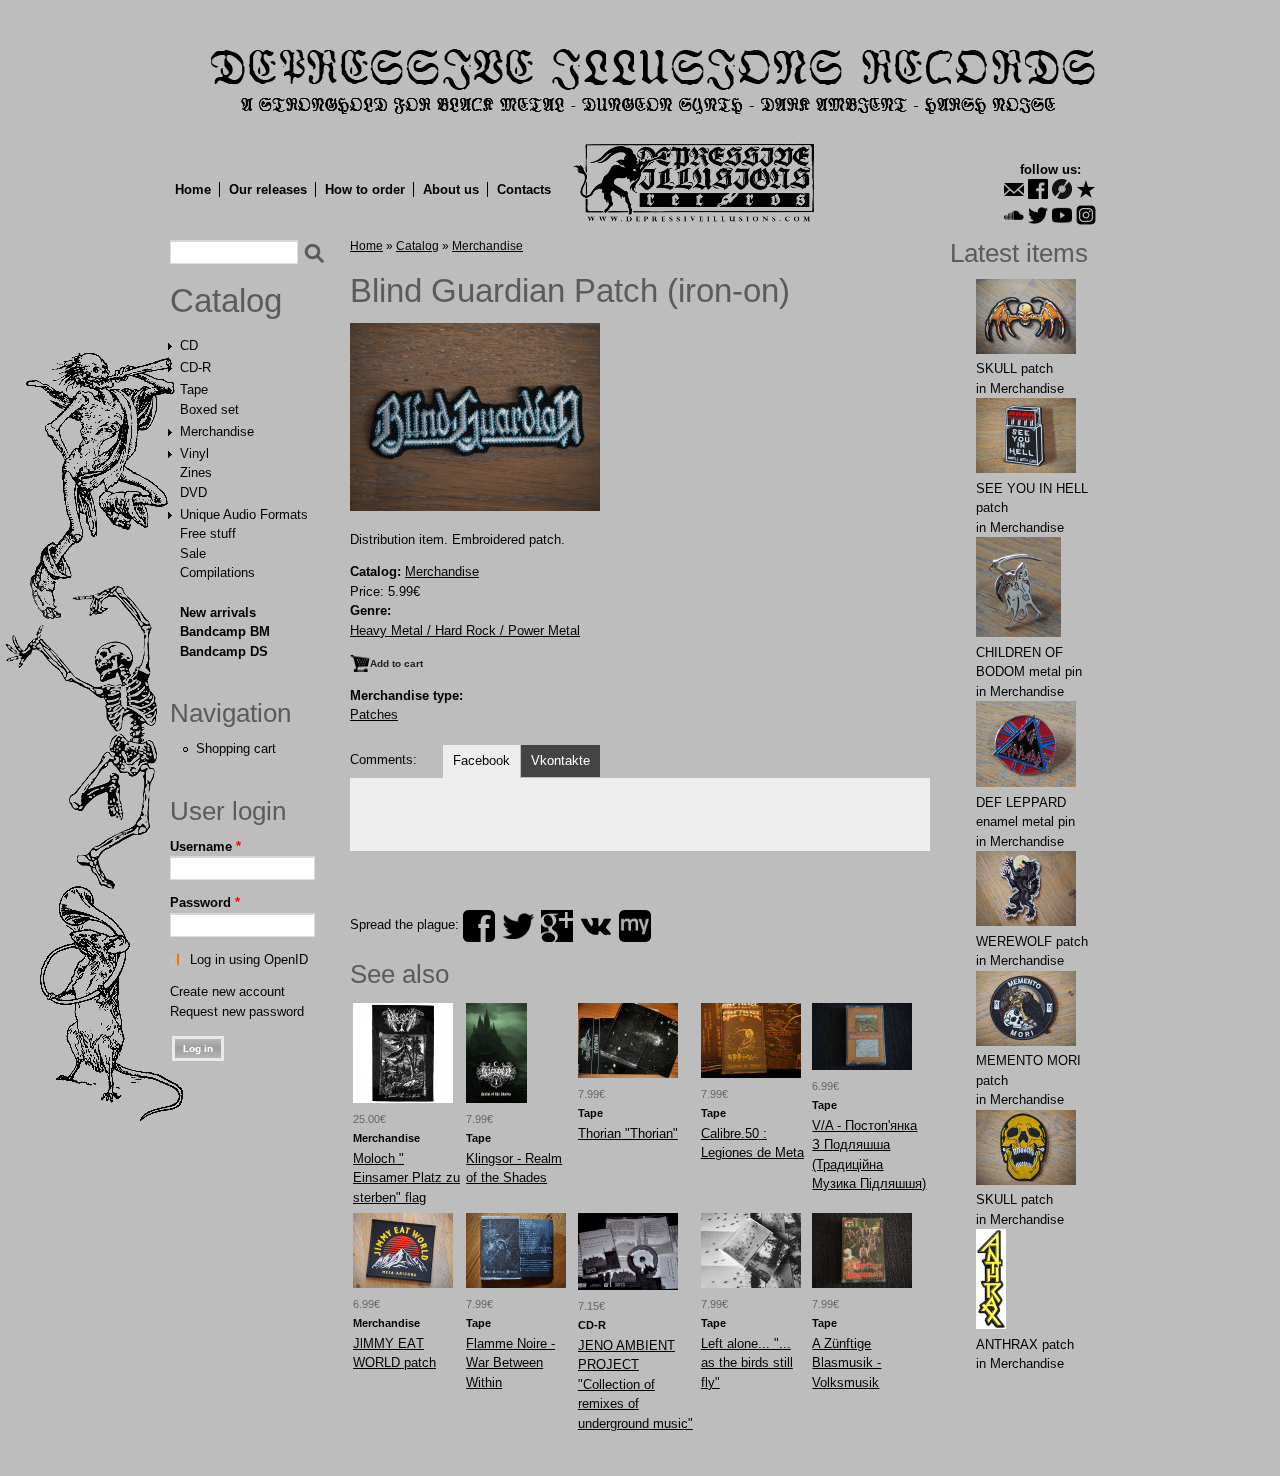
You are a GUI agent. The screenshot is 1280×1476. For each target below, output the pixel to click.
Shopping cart (236, 748)
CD (189, 345)
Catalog (226, 301)
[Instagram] (1086, 215)
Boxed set (209, 409)
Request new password (237, 1011)
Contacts (524, 189)
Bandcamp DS (224, 651)
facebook (479, 926)
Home (193, 189)
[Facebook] (1038, 189)
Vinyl (194, 453)
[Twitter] (1038, 215)
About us (451, 189)
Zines (196, 472)
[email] (1014, 189)
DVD (193, 492)
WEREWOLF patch (1032, 941)
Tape (194, 389)
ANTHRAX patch (1025, 1344)
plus (557, 926)
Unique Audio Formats (244, 514)
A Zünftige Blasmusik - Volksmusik (846, 1363)
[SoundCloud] (1014, 215)
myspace (635, 926)
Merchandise (217, 431)
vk (596, 926)
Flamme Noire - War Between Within (510, 1363)
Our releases (268, 189)
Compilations (217, 572)
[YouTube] (1062, 215)
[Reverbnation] (1086, 189)
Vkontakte (560, 760)
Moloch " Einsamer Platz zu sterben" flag (406, 1178)
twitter (518, 926)
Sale (193, 553)
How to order (365, 189)
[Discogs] (1062, 189)
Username (205, 846)
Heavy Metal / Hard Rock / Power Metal (465, 630)
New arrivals (218, 612)
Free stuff (208, 533)
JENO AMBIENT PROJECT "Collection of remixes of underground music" (635, 1384)
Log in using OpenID (249, 959)
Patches (374, 714)
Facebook (481, 760)
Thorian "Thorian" (628, 1133)
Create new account (227, 991)
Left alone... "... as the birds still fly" (747, 1363)
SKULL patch (1014, 368)
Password (205, 902)
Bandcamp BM (225, 631)
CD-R (195, 367)
